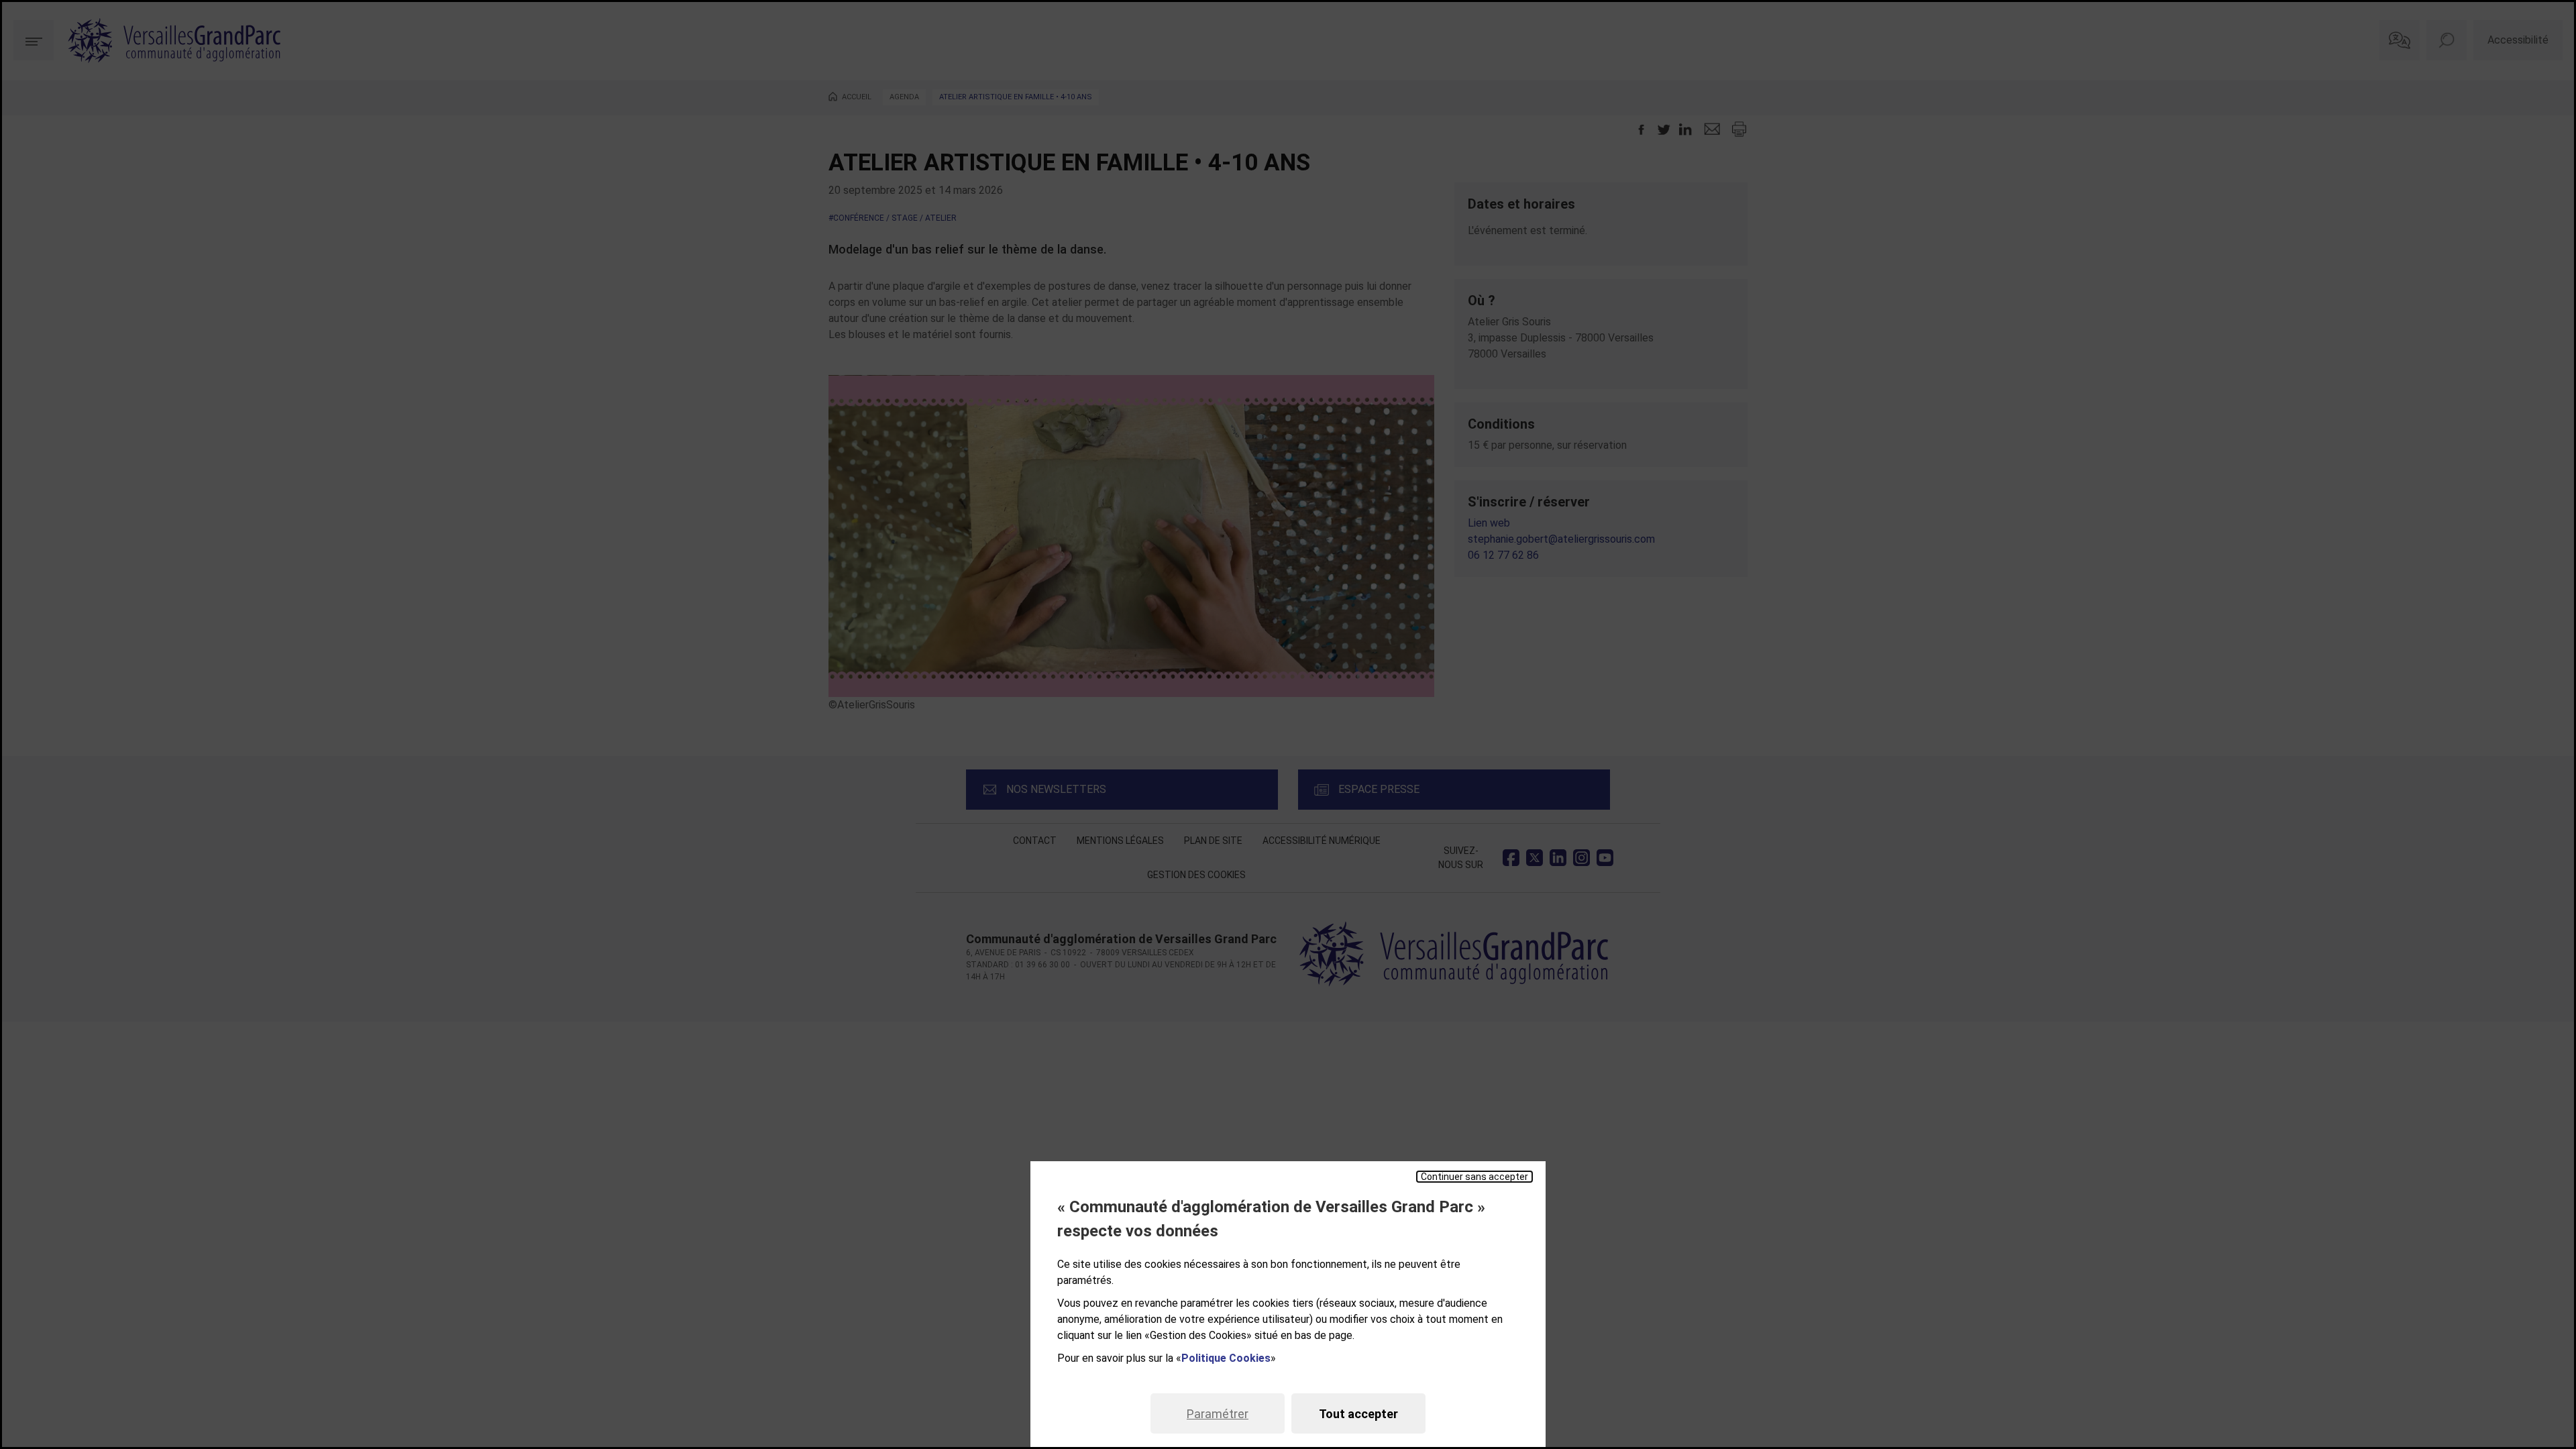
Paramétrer (1218, 1414)
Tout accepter (1358, 1414)
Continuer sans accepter (1474, 1177)
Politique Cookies (1226, 1358)
